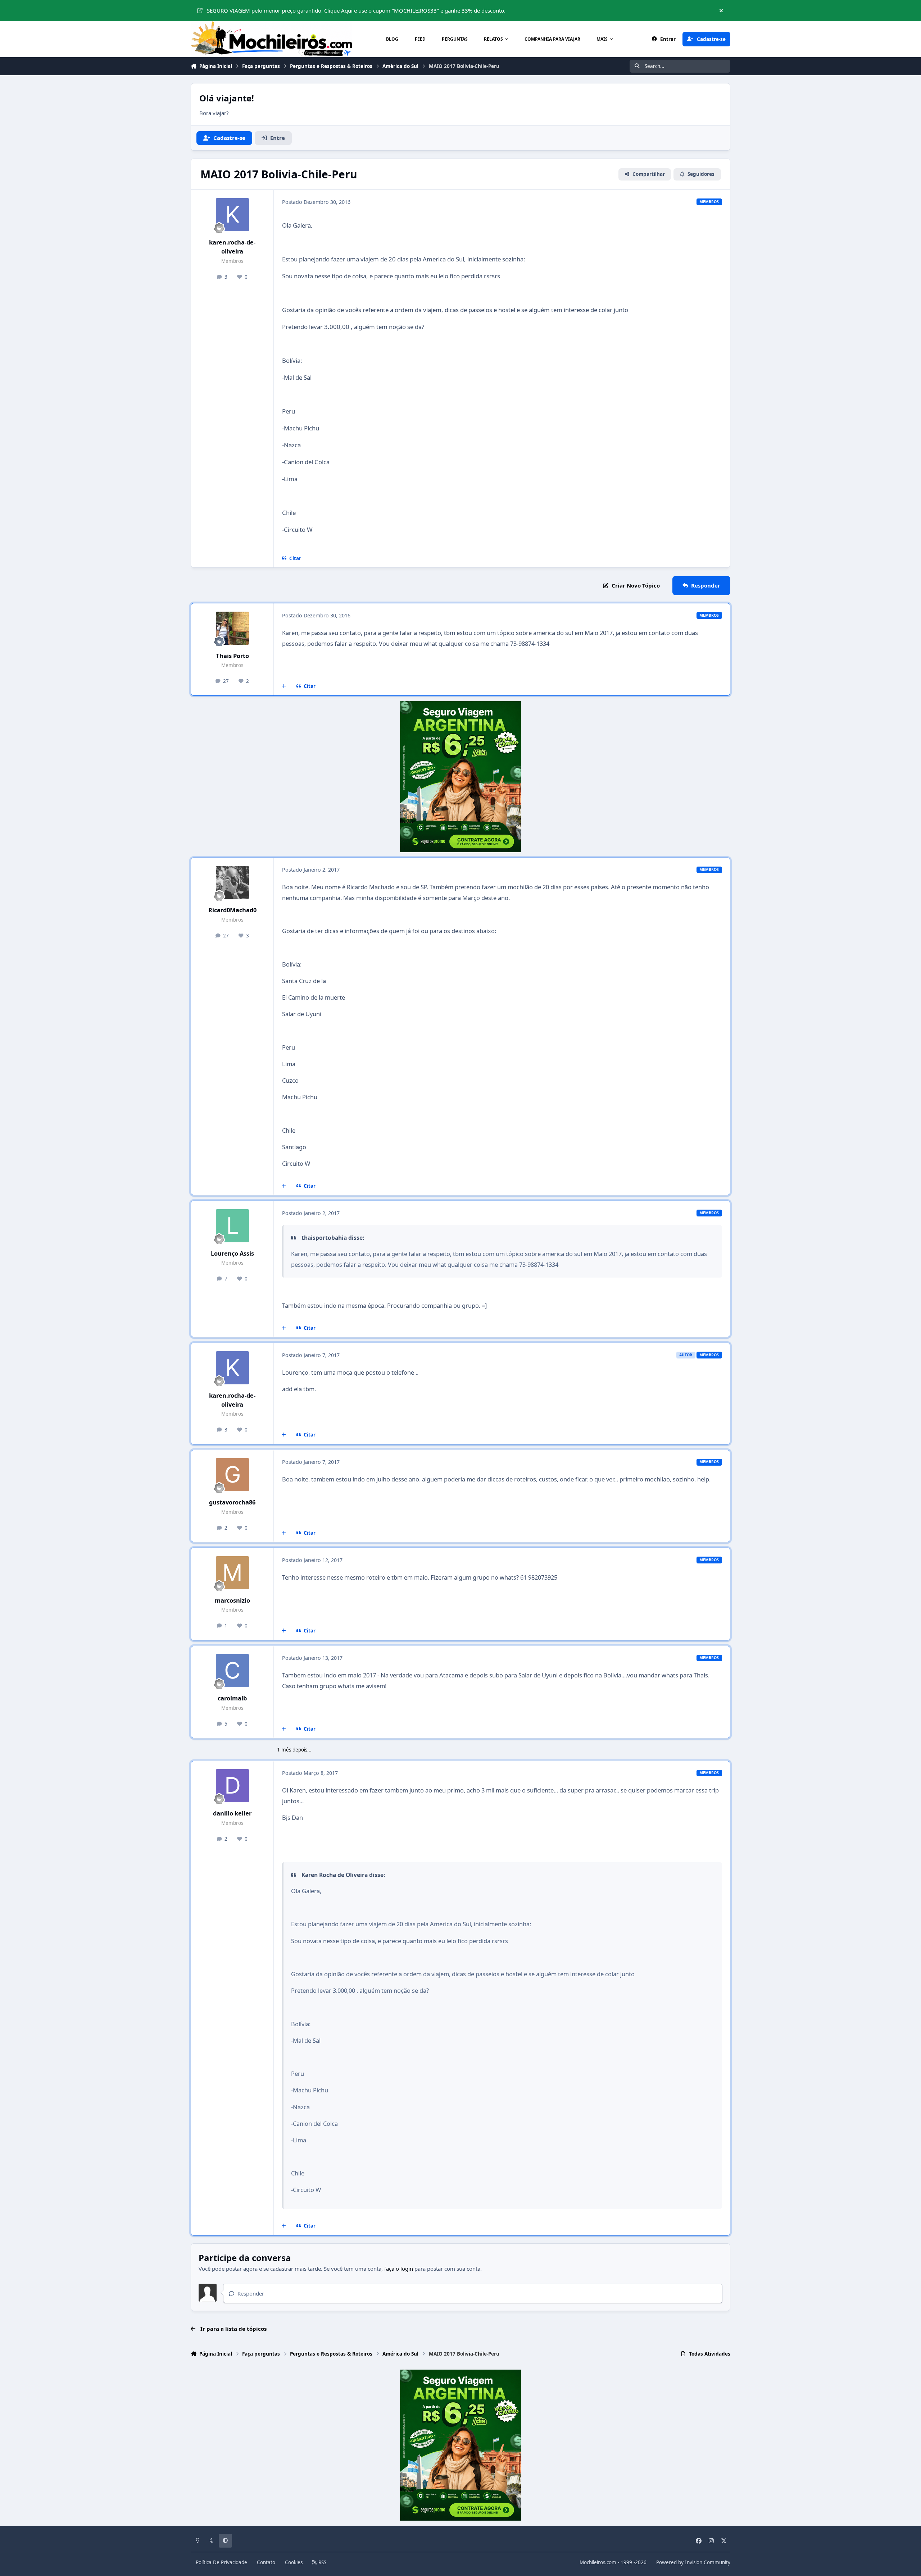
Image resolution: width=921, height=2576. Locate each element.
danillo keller (232, 1813)
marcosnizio (232, 1600)
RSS (322, 2562)
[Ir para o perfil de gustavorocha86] (232, 1475)
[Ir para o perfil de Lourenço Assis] (232, 1226)
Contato (266, 2562)
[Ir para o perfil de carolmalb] (232, 1671)
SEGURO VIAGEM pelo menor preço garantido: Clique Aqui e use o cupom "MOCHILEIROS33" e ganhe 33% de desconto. (356, 10)
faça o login (399, 2269)
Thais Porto (232, 656)
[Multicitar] (284, 686)
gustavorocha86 (232, 1502)
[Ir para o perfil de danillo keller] (232, 1786)
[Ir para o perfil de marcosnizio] (232, 1573)
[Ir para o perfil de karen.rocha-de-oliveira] (232, 215)
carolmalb (232, 1698)
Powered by (693, 2562)
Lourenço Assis (232, 1253)
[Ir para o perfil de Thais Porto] (232, 628)
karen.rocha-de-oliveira (232, 247)
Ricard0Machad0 (232, 910)
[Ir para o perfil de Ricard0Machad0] (232, 882)
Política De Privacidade (221, 2562)
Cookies (294, 2562)
